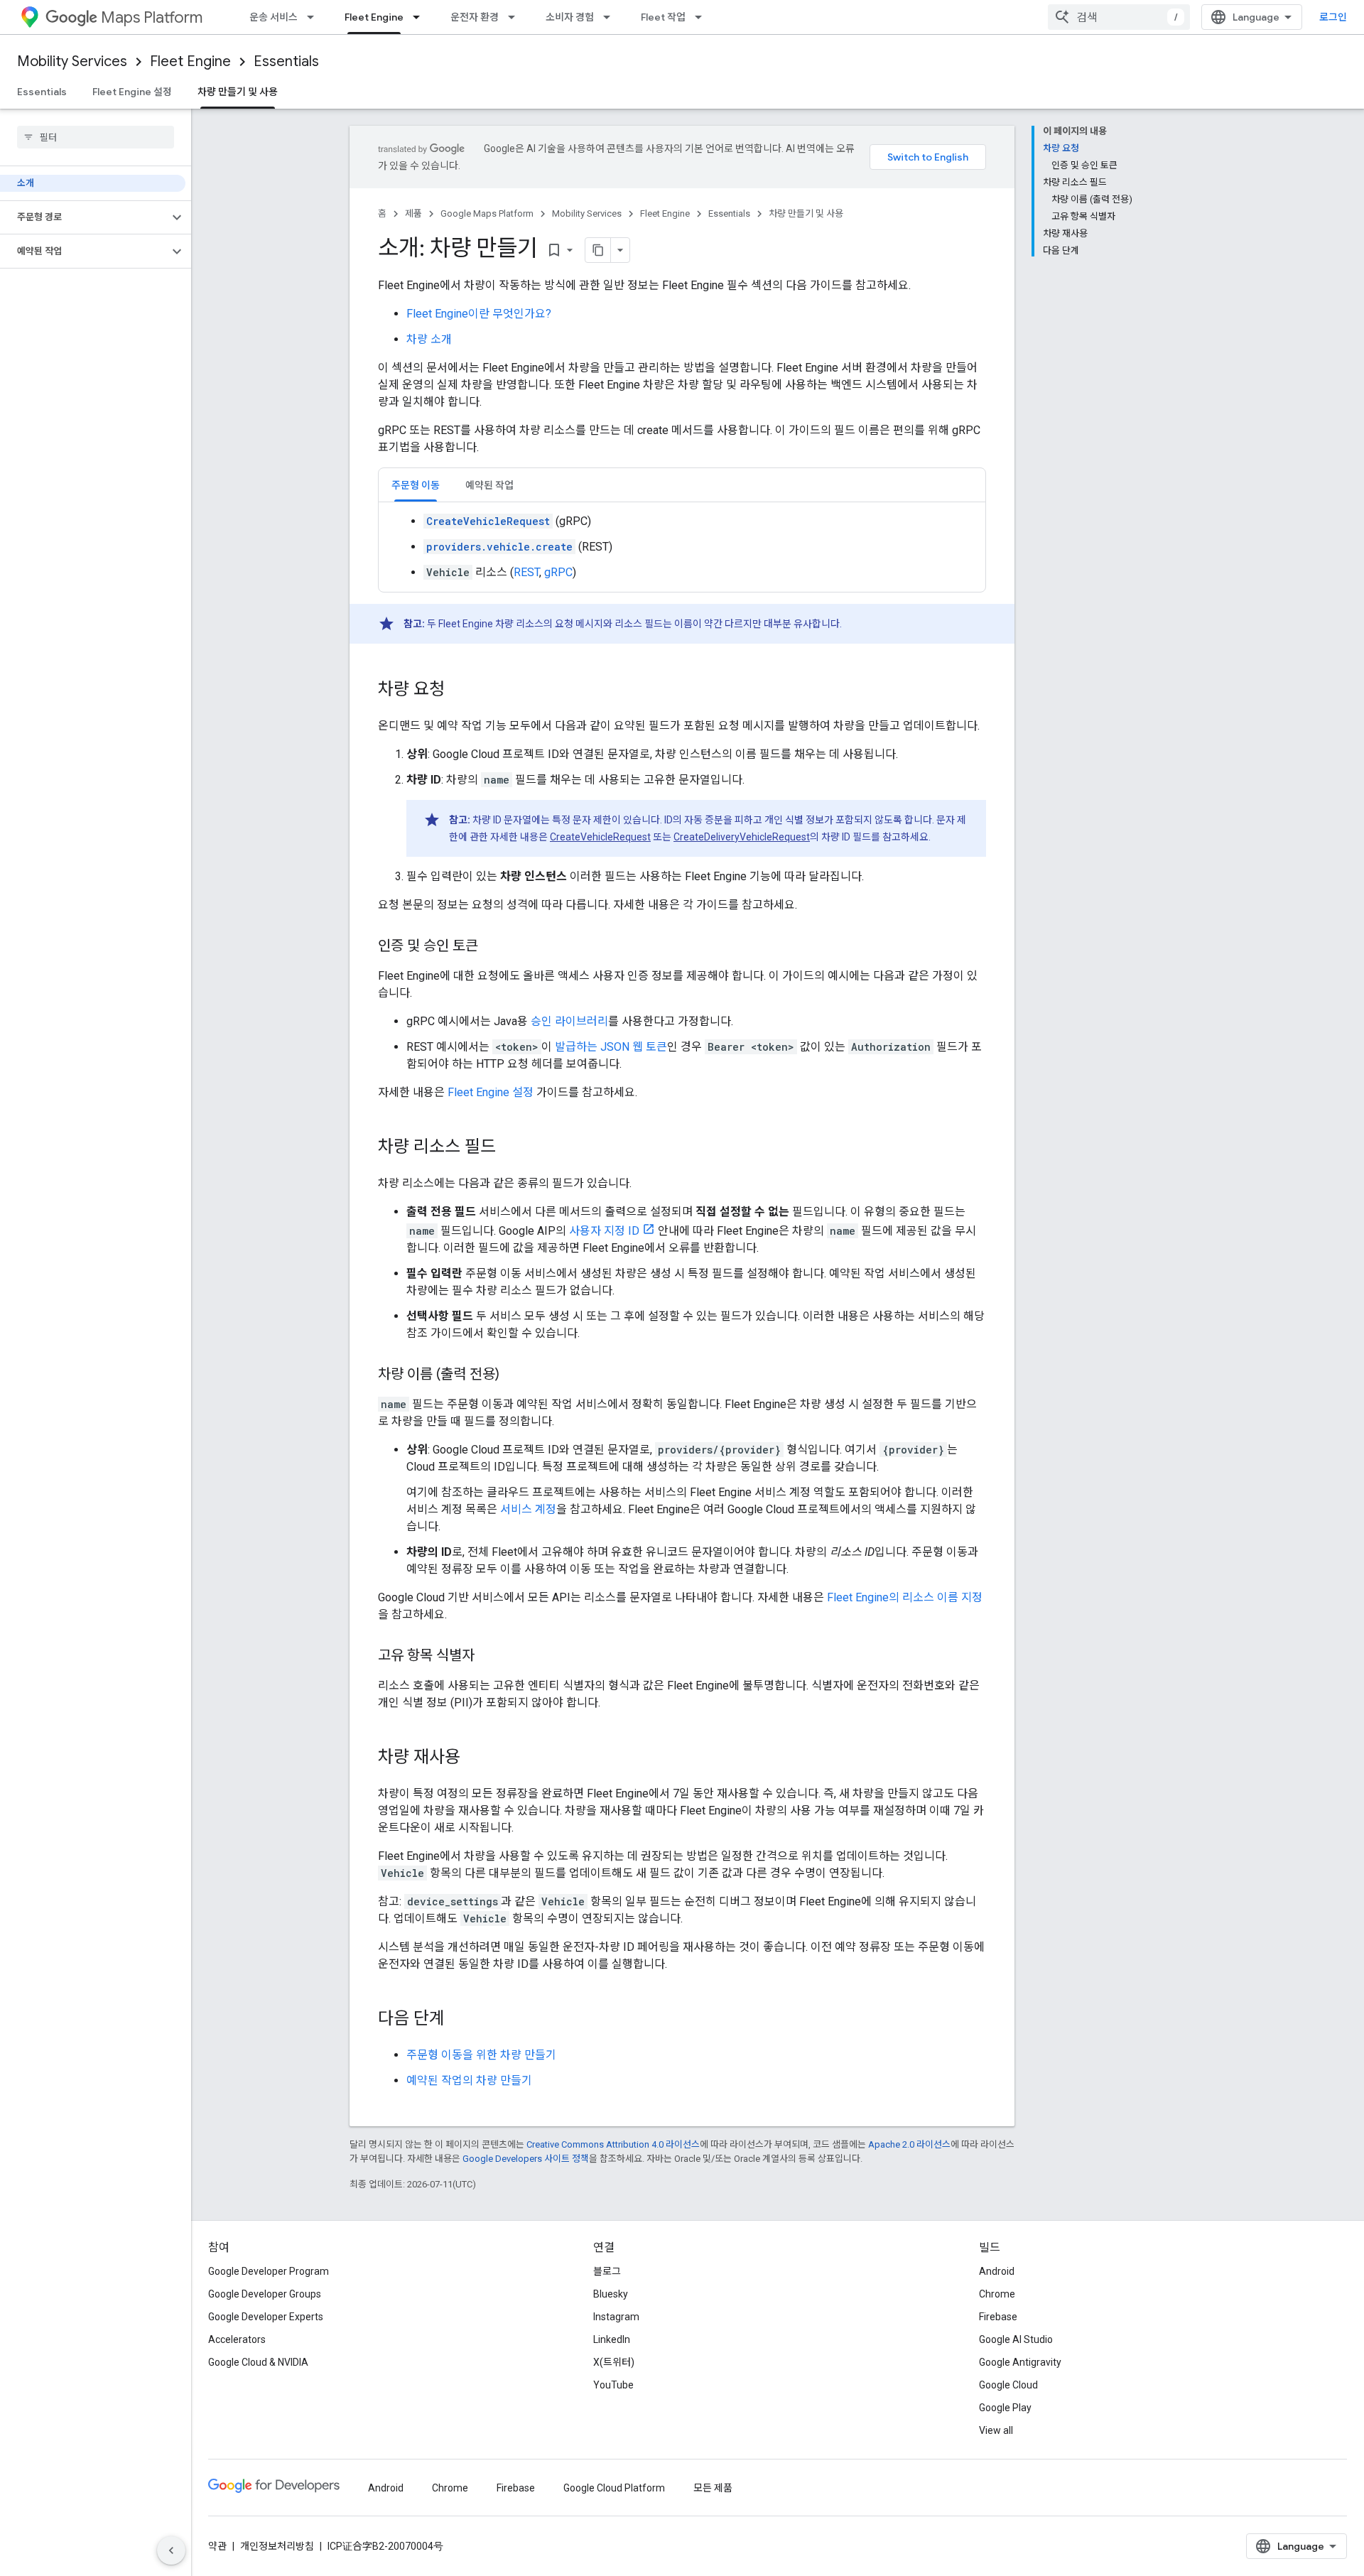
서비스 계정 (528, 1509)
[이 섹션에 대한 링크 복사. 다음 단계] (459, 2020)
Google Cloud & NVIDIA (258, 2362)
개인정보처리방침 (277, 2546)
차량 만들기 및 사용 (238, 92)
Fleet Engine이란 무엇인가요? (479, 314)
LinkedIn (612, 2339)
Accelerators (237, 2339)
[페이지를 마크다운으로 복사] (598, 250)
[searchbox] (96, 137)
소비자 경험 (570, 17)
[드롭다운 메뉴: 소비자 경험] (611, 17)
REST (526, 572)
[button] (84, 217)
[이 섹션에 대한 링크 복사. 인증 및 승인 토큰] (492, 947)
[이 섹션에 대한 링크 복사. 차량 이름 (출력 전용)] (514, 1375)
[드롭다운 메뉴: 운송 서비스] (315, 17)
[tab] (416, 485)
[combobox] (1119, 17)
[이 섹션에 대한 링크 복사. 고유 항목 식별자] (489, 1657)
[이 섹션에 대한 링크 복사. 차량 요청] (459, 691)
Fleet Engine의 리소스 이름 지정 (905, 1597)
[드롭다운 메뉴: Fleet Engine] (421, 17)
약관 (217, 2546)
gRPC (558, 572)
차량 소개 (429, 339)
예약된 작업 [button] (489, 485)
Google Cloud (1008, 2385)
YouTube (613, 2385)
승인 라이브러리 (569, 1021)
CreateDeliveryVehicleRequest (742, 837)
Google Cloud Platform (614, 2488)
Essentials (286, 61)
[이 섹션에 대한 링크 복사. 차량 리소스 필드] (510, 1148)
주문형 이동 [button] (416, 485)
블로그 (607, 2271)
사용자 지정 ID (604, 1231)
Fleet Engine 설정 (132, 92)
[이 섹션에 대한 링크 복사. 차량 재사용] (475, 1758)
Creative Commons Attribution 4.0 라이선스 (613, 2144)
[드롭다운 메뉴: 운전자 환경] (516, 17)
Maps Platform (152, 17)
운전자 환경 (475, 17)
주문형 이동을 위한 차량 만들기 (481, 2055)
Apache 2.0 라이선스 (909, 2144)
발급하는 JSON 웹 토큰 (611, 1047)
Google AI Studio (1016, 2339)
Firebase (998, 2317)
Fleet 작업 (663, 17)
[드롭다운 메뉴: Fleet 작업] (703, 17)
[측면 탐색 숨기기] (171, 2550)
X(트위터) (614, 2362)
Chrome (997, 2294)
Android (997, 2271)
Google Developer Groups (265, 2294)
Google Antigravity (1020, 2362)
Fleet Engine (374, 17)
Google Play (1005, 2408)
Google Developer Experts (266, 2317)
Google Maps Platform (487, 213)
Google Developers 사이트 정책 (526, 2159)
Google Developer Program (269, 2271)
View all (996, 2430)
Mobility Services (72, 61)
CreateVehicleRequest (600, 837)
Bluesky (611, 2294)
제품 (413, 213)
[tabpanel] (682, 547)
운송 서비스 (274, 17)
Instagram (616, 2317)
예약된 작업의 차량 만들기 (469, 2080)
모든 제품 (713, 2488)
